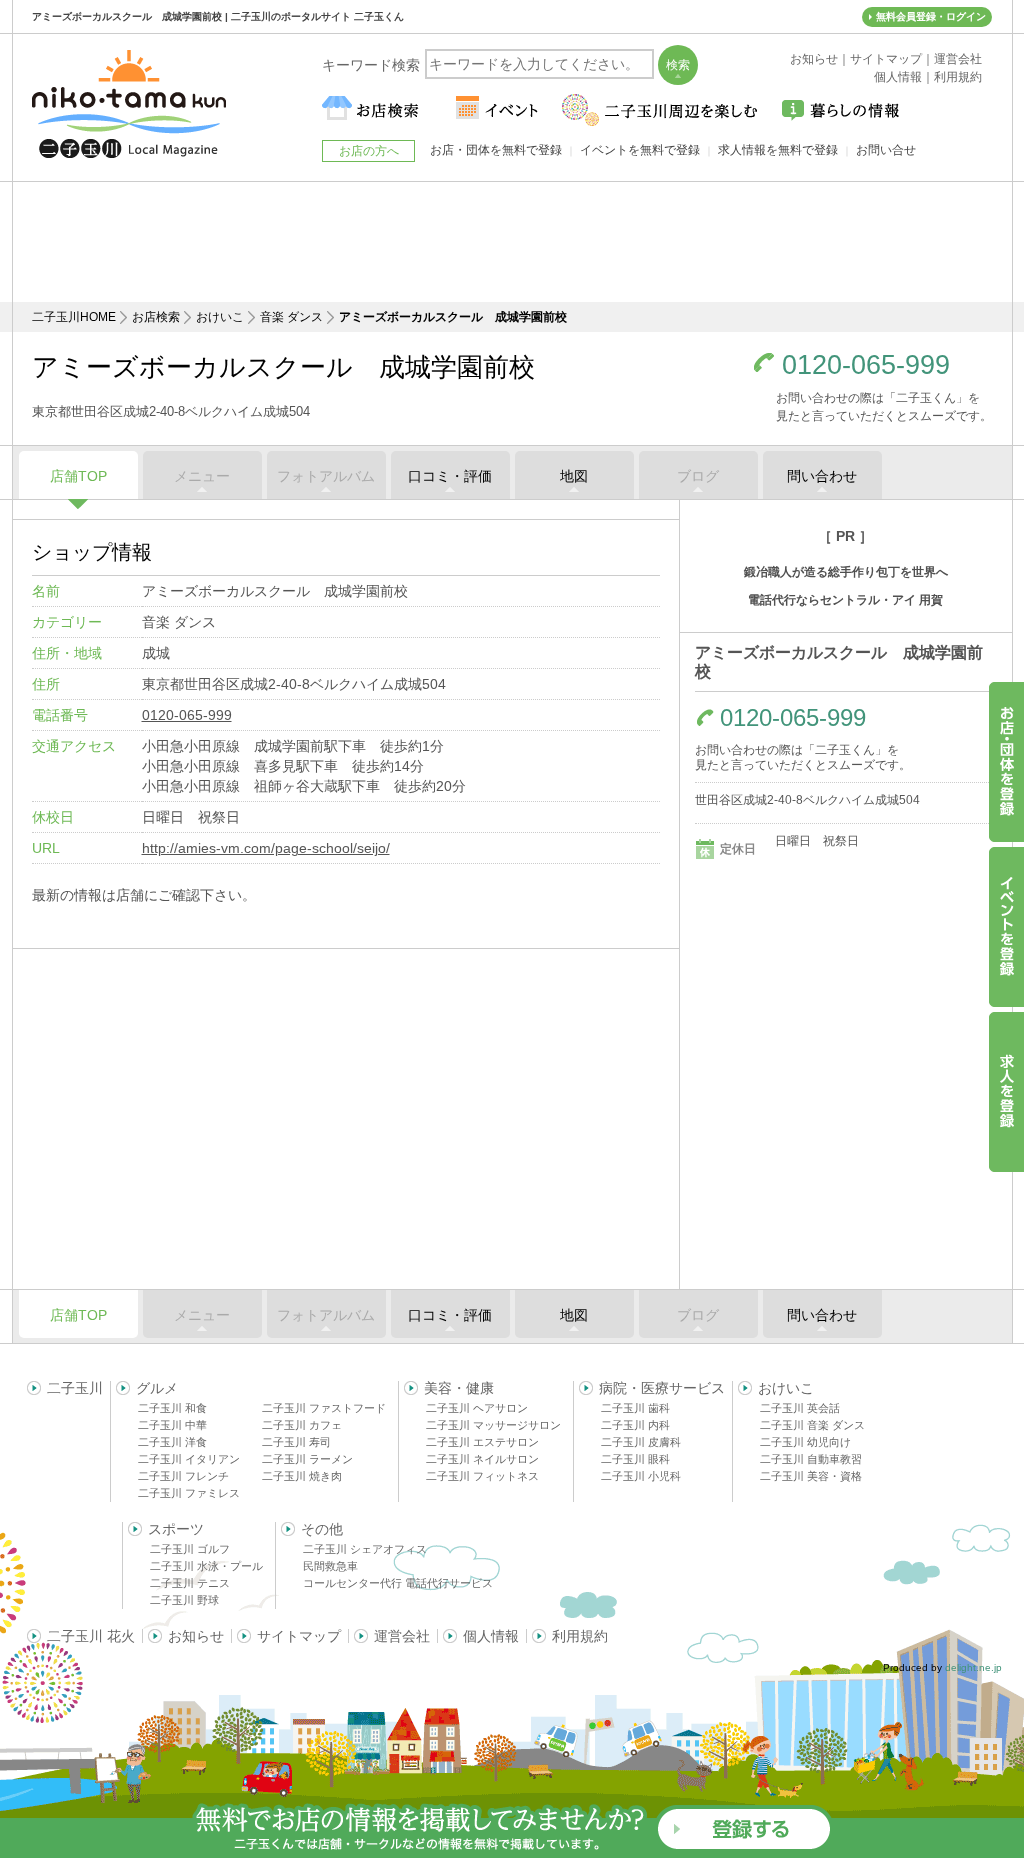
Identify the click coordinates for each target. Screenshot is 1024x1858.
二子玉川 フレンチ (183, 1476)
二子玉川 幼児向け (805, 1442)
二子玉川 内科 (635, 1425)
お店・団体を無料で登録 (496, 150)
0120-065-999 (866, 365)
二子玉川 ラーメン (307, 1459)
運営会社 (402, 1636)
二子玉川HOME (74, 317)
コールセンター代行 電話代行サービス (398, 1583)
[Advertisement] (512, 242)
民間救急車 (330, 1566)
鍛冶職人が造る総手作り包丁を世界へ (846, 572)
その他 (322, 1529)
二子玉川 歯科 (635, 1408)
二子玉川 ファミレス (189, 1493)
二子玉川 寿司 (296, 1442)
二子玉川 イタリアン (189, 1459)
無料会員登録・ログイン (931, 16)
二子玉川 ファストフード (324, 1408)
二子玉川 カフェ (302, 1425)
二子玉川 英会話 (800, 1408)
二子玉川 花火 (91, 1636)
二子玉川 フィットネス (482, 1476)
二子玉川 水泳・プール (206, 1566)
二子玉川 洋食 (172, 1442)
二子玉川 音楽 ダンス (812, 1425)
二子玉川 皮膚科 (641, 1442)
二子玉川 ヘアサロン (477, 1408)
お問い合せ (886, 150)
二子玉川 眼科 (635, 1459)
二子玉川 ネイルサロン (482, 1459)
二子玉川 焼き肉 (302, 1476)
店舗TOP (78, 476)
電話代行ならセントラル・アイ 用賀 (845, 600)
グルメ (157, 1388)
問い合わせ (822, 476)
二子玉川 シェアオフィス (365, 1549)
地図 (574, 476)
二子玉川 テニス (190, 1583)
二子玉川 (75, 1388)
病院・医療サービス (662, 1388)
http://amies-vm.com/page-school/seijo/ (266, 848)
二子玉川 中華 (172, 1425)
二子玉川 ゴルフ (190, 1549)
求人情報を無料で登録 (778, 150)
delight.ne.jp (973, 1667)
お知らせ (196, 1636)
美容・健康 (459, 1388)
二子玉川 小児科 (641, 1476)
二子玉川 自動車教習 (811, 1459)
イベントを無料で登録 (640, 150)
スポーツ (176, 1529)
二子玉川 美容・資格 (811, 1476)
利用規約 (580, 1636)
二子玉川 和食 (172, 1408)
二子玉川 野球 (184, 1600)
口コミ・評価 (450, 476)
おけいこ (220, 317)
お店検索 (156, 317)
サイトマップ (299, 1636)
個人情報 (491, 1636)
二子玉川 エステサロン (482, 1442)
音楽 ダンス (291, 317)
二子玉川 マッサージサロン (493, 1425)
